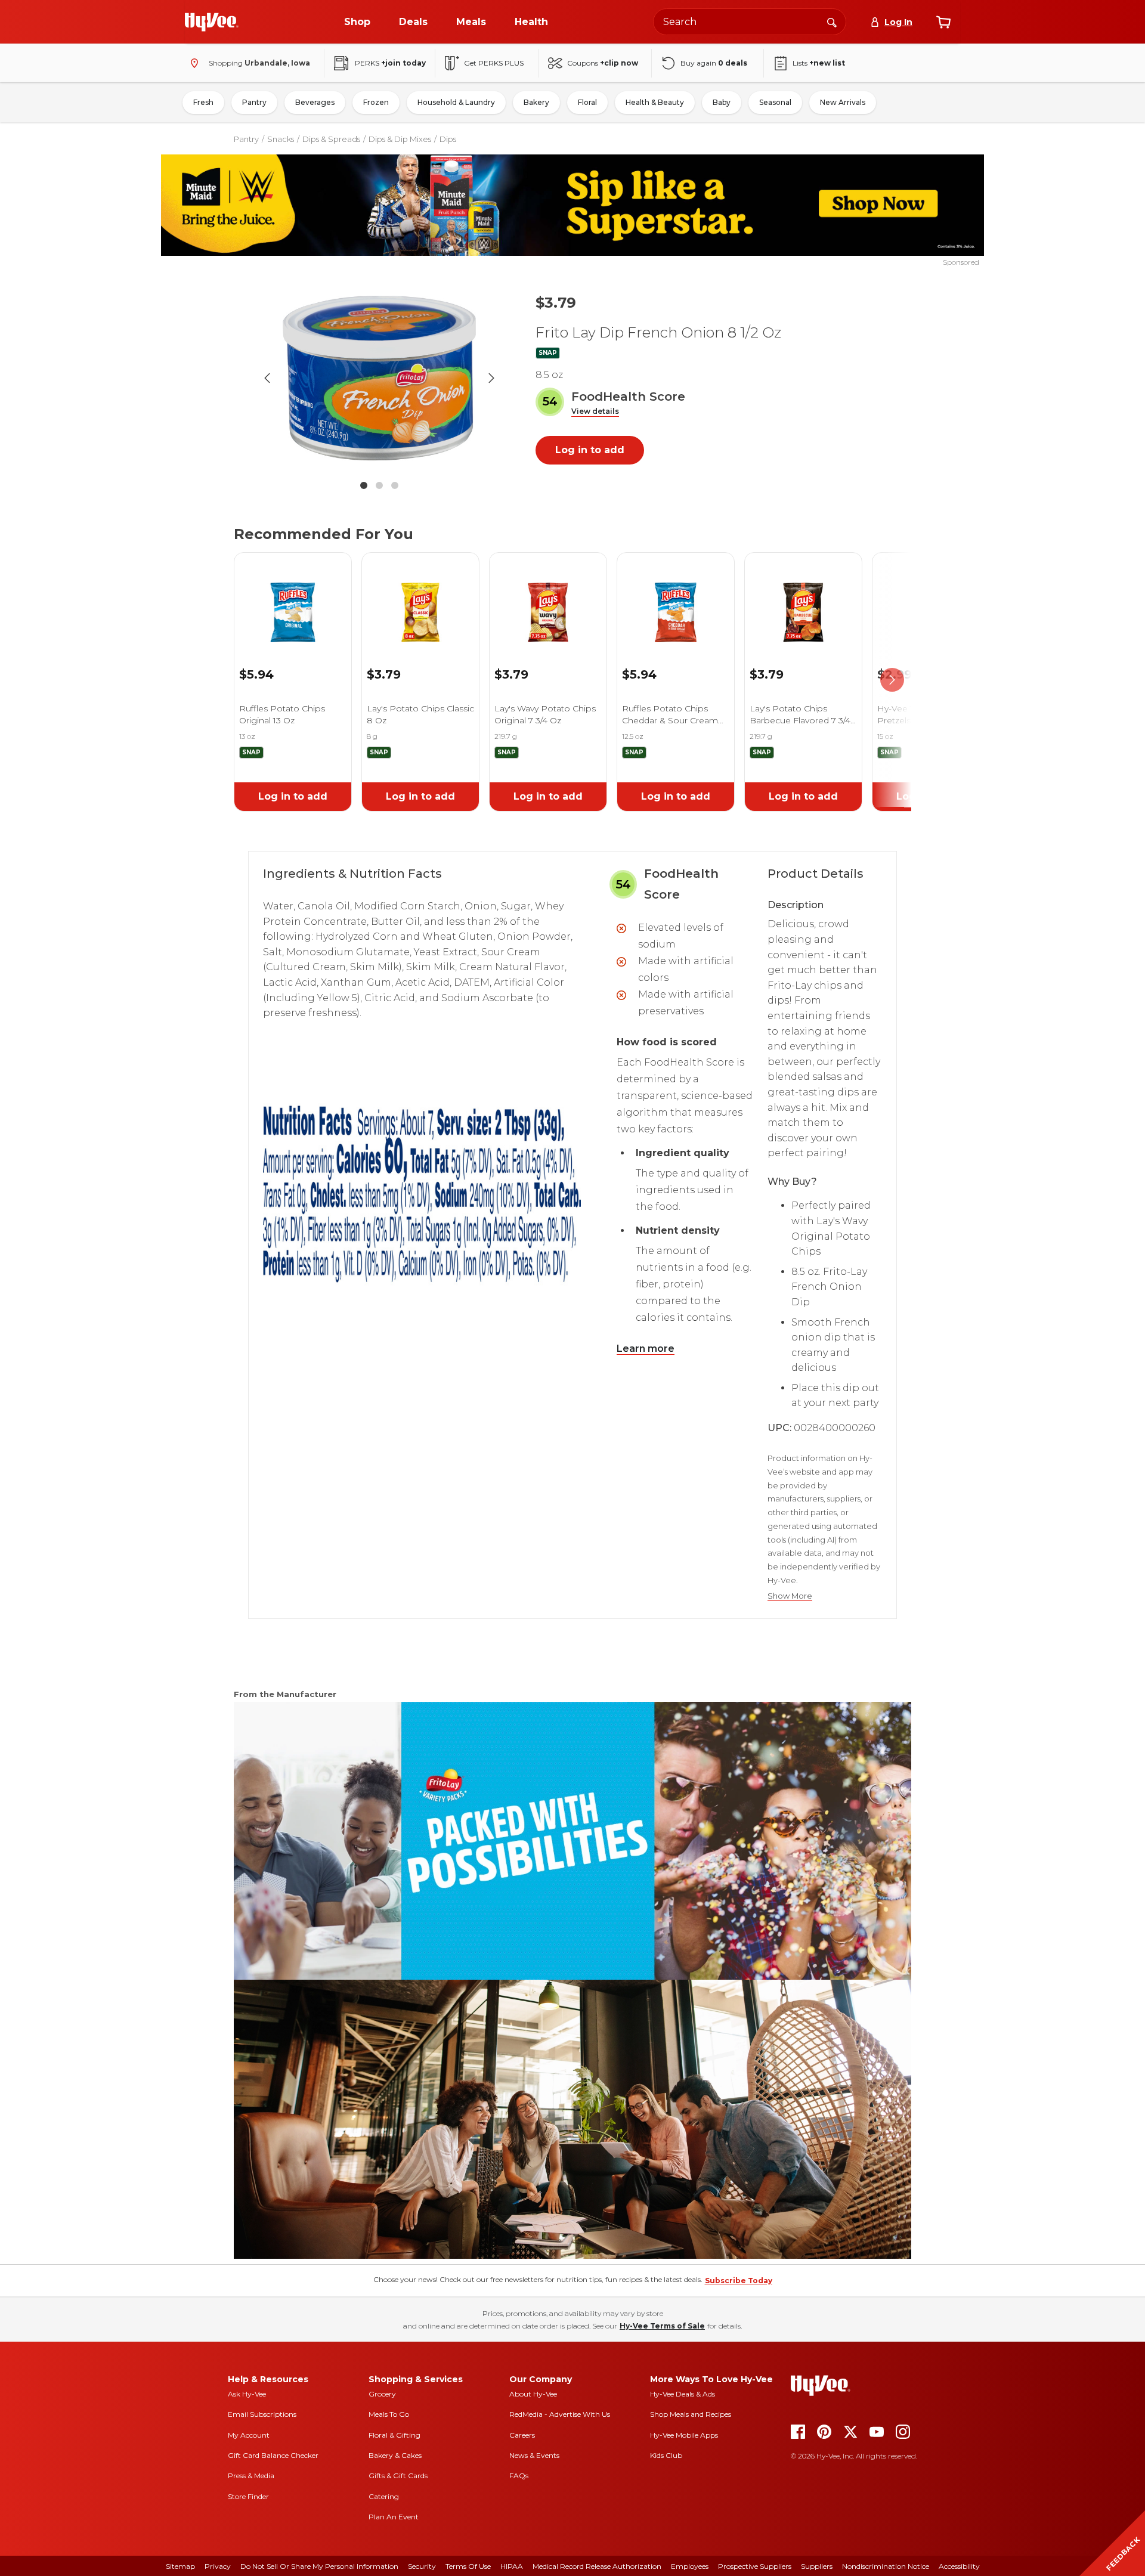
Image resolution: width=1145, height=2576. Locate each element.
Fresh (203, 102)
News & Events (534, 2455)
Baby (722, 102)
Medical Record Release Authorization (597, 2566)
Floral (587, 102)
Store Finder (248, 2496)
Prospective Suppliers (755, 2566)
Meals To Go (389, 2414)
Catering (384, 2496)
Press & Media (251, 2476)
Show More (790, 1596)
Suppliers (817, 2566)
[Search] (832, 21)
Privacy (218, 2566)
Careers (522, 2435)
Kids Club (666, 2455)
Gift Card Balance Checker (273, 2455)
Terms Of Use (468, 2566)
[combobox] (750, 22)
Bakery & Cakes (395, 2455)
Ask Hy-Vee (247, 2394)
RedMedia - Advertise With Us (560, 2414)
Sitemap (180, 2566)
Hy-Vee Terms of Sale (662, 2326)
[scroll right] (892, 680)
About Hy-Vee (533, 2394)
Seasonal (775, 102)
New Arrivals (843, 102)
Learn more (646, 1349)
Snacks (281, 139)
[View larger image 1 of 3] (379, 378)
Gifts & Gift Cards (398, 2476)
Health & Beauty (655, 102)
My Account (249, 2435)
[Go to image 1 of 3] (364, 485)
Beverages (315, 102)
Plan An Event (394, 2517)
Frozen (376, 102)
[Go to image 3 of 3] (395, 485)
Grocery (382, 2394)
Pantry (254, 102)
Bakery (536, 102)
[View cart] (943, 22)
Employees (690, 2566)
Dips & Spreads (331, 139)
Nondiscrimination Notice (886, 2566)
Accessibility (959, 2566)
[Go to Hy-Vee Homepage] (212, 22)
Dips (448, 139)
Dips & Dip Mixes (400, 139)
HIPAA (512, 2566)
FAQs (519, 2476)
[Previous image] (267, 378)
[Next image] (491, 378)
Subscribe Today (739, 2281)
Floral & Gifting (394, 2435)
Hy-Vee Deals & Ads (683, 2394)
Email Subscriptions (262, 2414)
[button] (595, 412)
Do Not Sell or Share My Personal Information (319, 2566)
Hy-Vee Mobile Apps (684, 2435)
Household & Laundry (456, 102)
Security (422, 2566)
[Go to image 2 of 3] (379, 485)
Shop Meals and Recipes (691, 2414)
